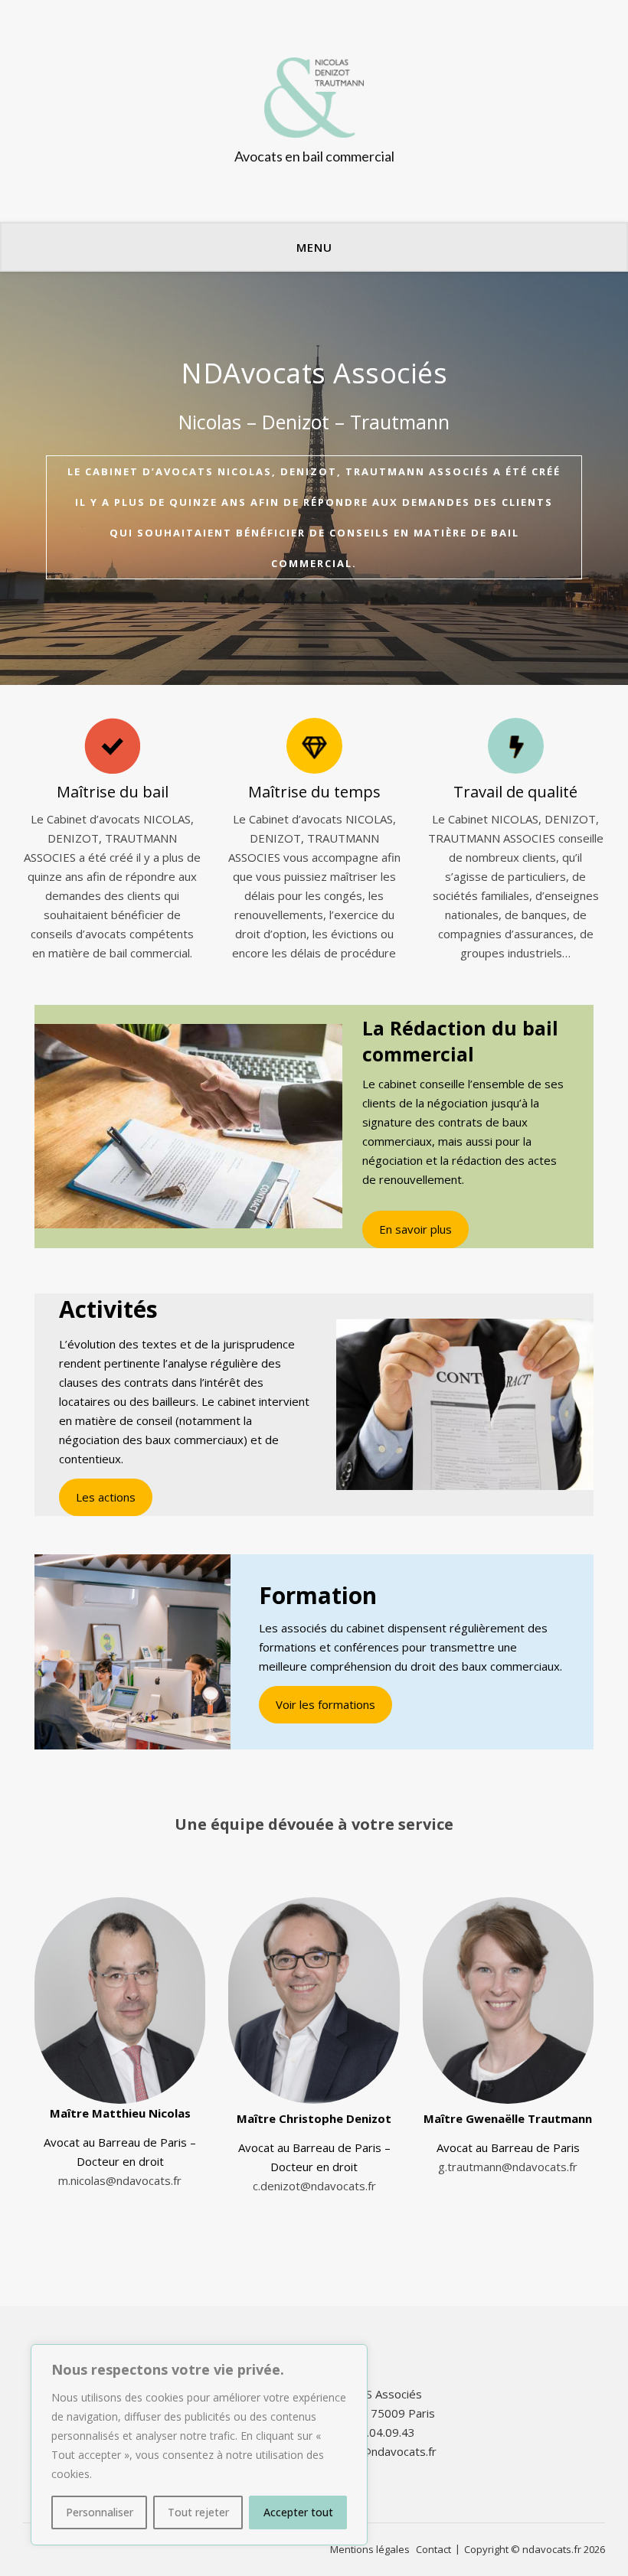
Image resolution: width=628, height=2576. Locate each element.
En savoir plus (415, 1229)
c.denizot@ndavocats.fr (314, 2186)
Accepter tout (298, 2512)
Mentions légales (370, 2549)
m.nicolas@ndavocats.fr (120, 2180)
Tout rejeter (198, 2512)
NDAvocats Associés (314, 373)
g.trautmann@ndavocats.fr (508, 2167)
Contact (433, 2549)
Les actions (106, 1497)
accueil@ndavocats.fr (381, 2451)
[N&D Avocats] (314, 111)
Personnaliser (100, 2512)
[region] (199, 2445)
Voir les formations (325, 1704)
